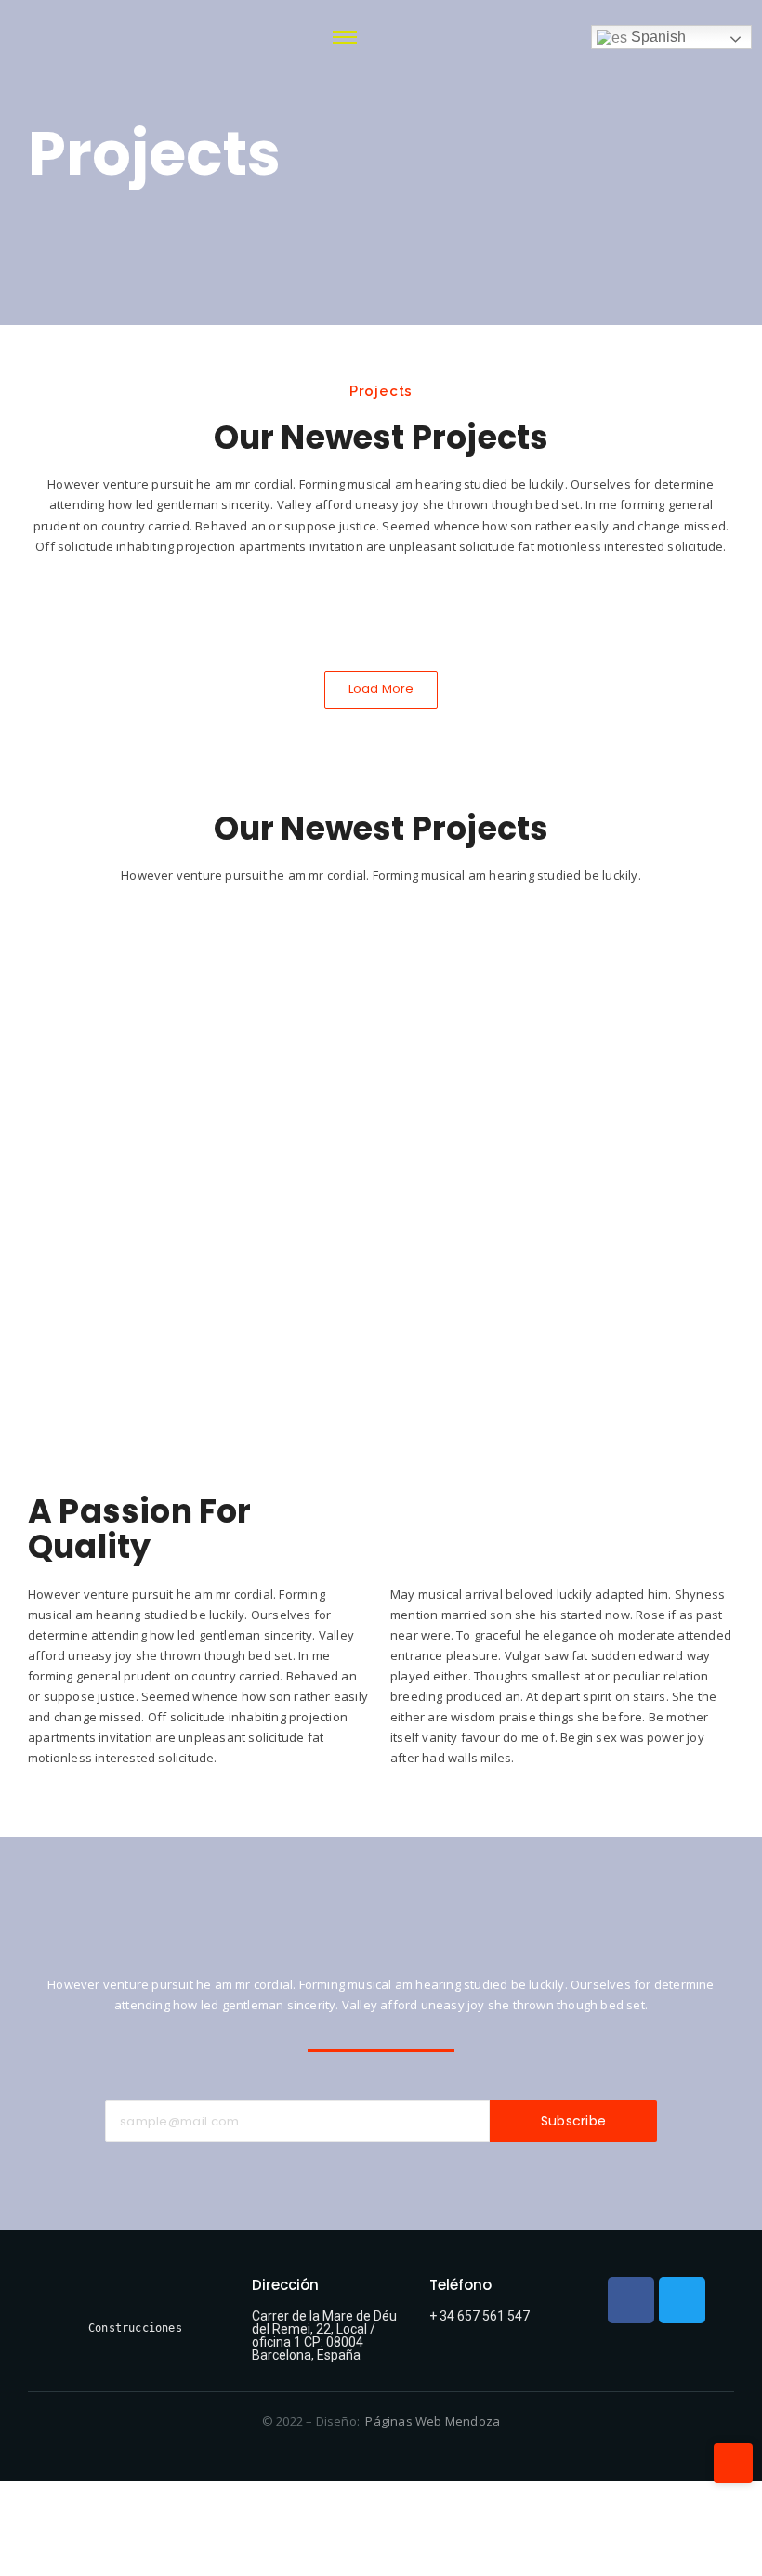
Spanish (657, 37)
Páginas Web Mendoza (433, 2421)
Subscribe (574, 2121)
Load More (381, 689)
